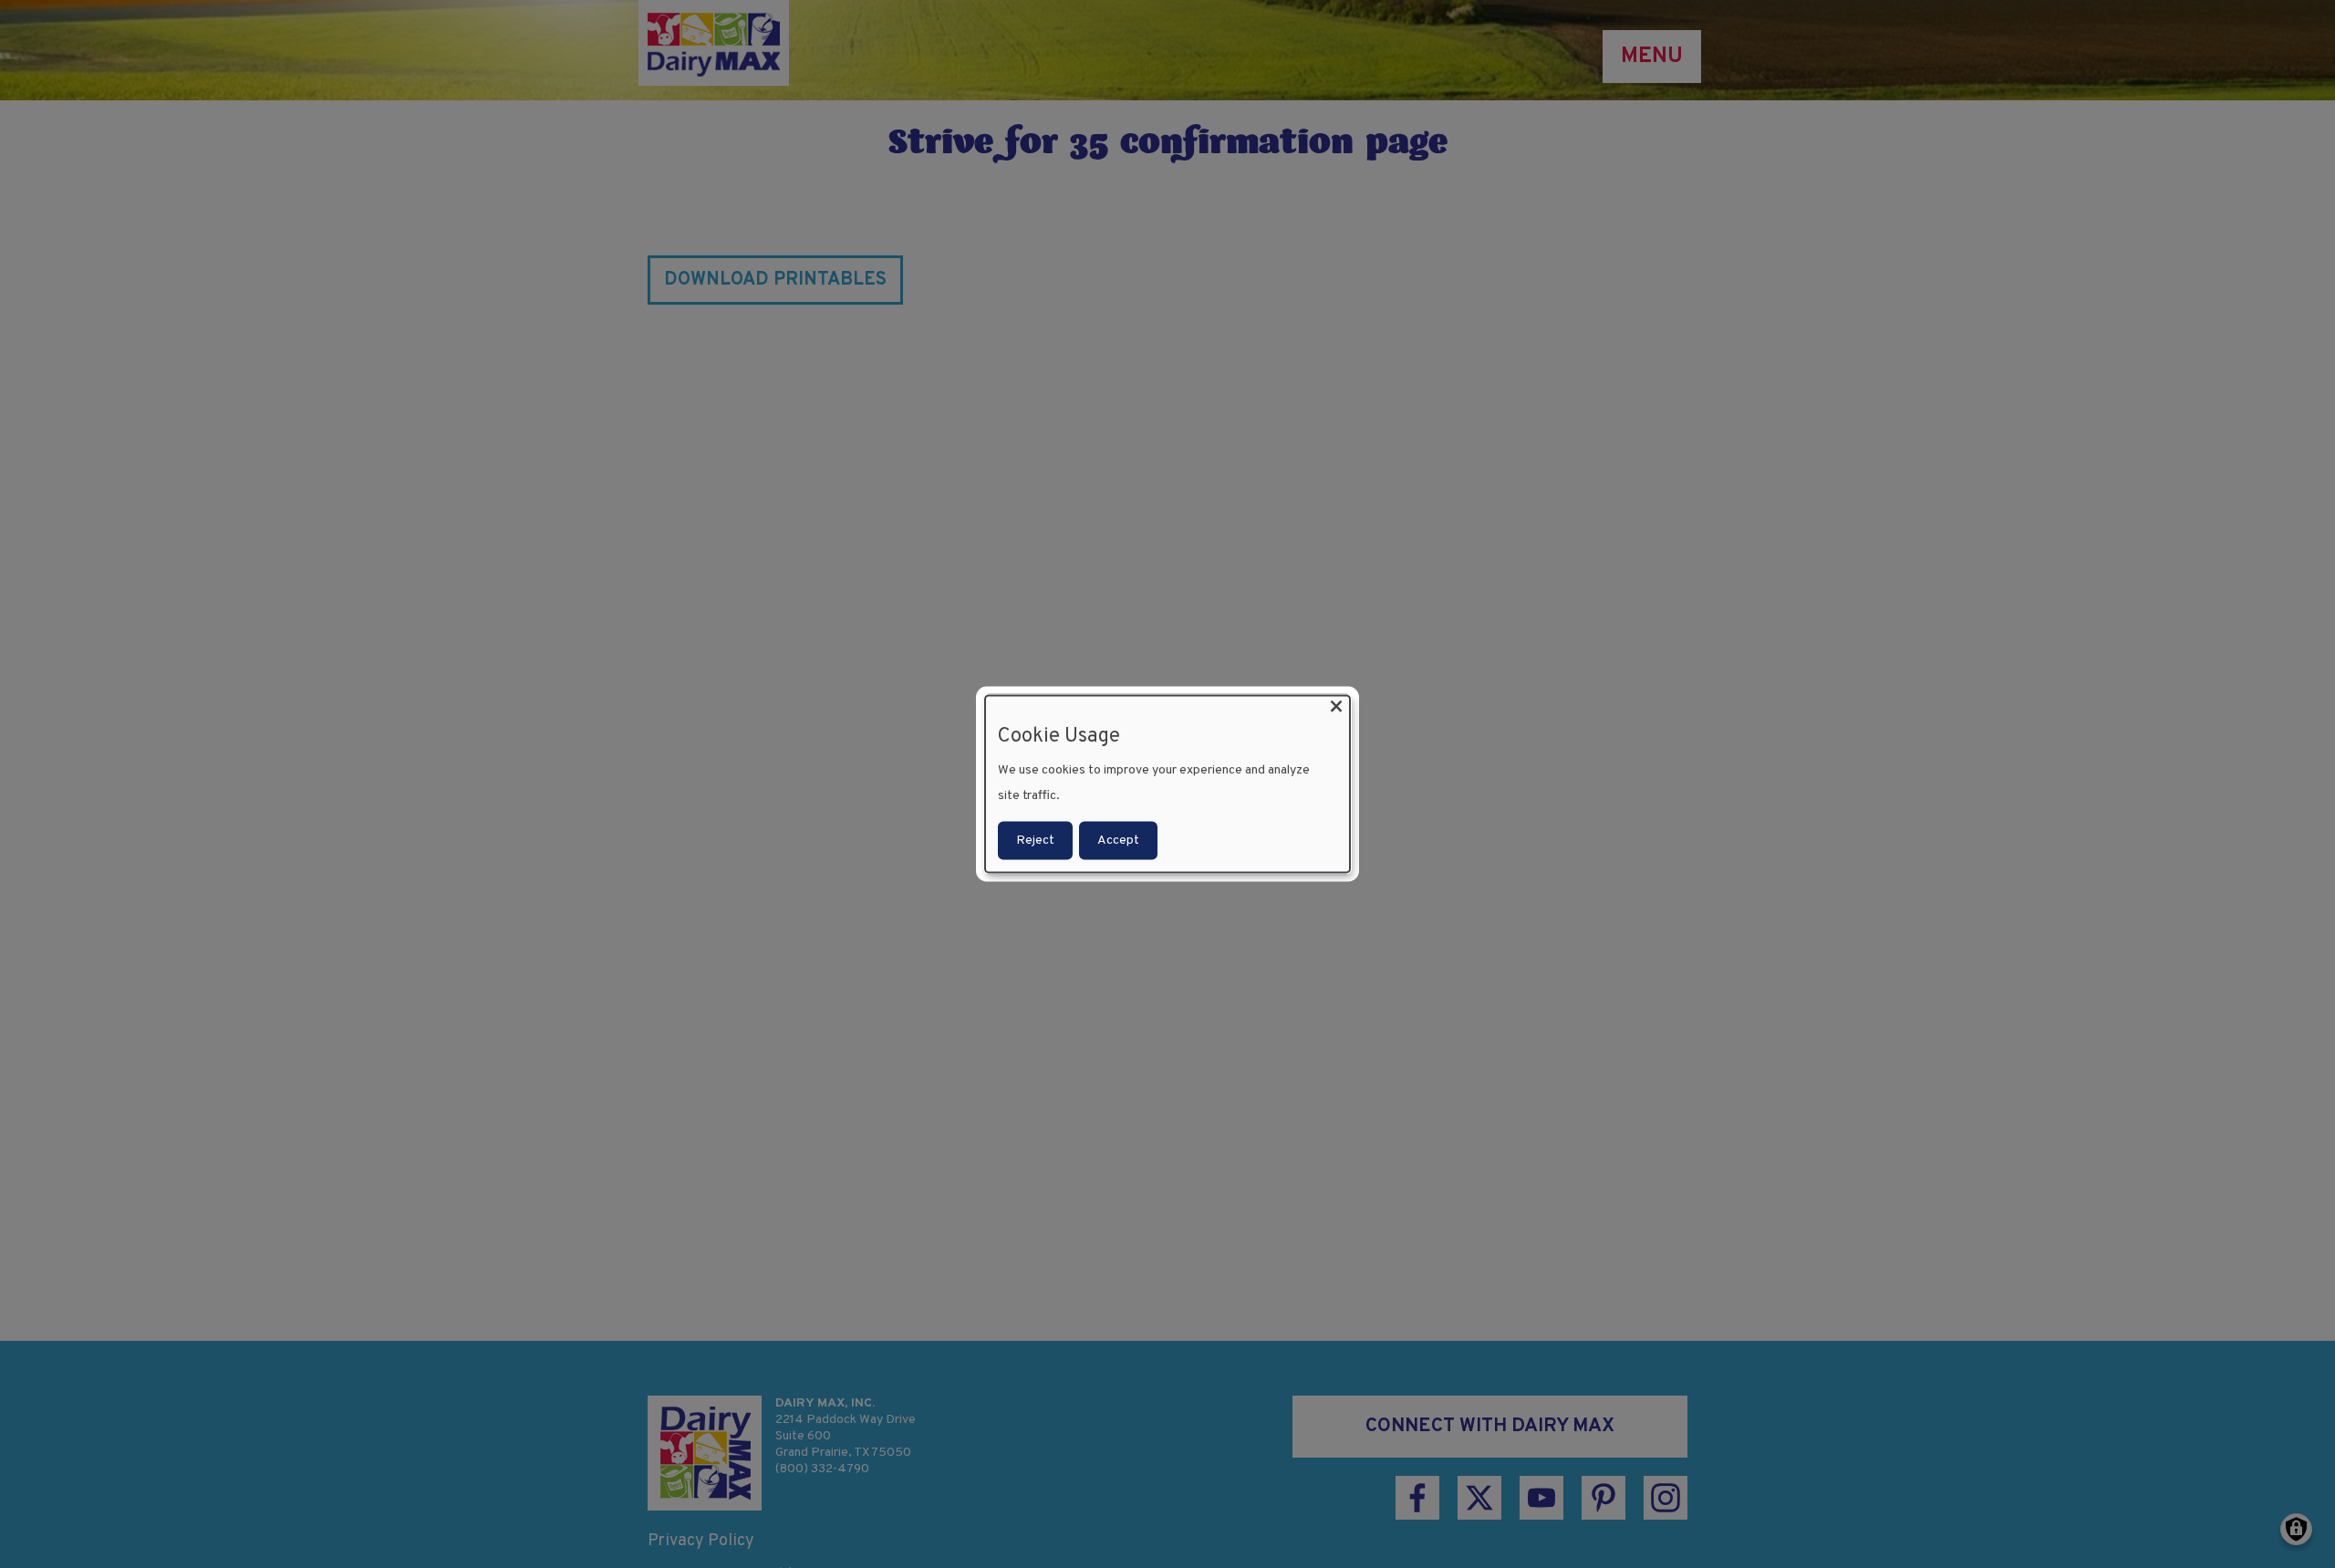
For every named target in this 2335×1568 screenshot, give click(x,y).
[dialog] (1167, 784)
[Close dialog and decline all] (1336, 706)
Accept (1118, 841)
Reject (1035, 841)
